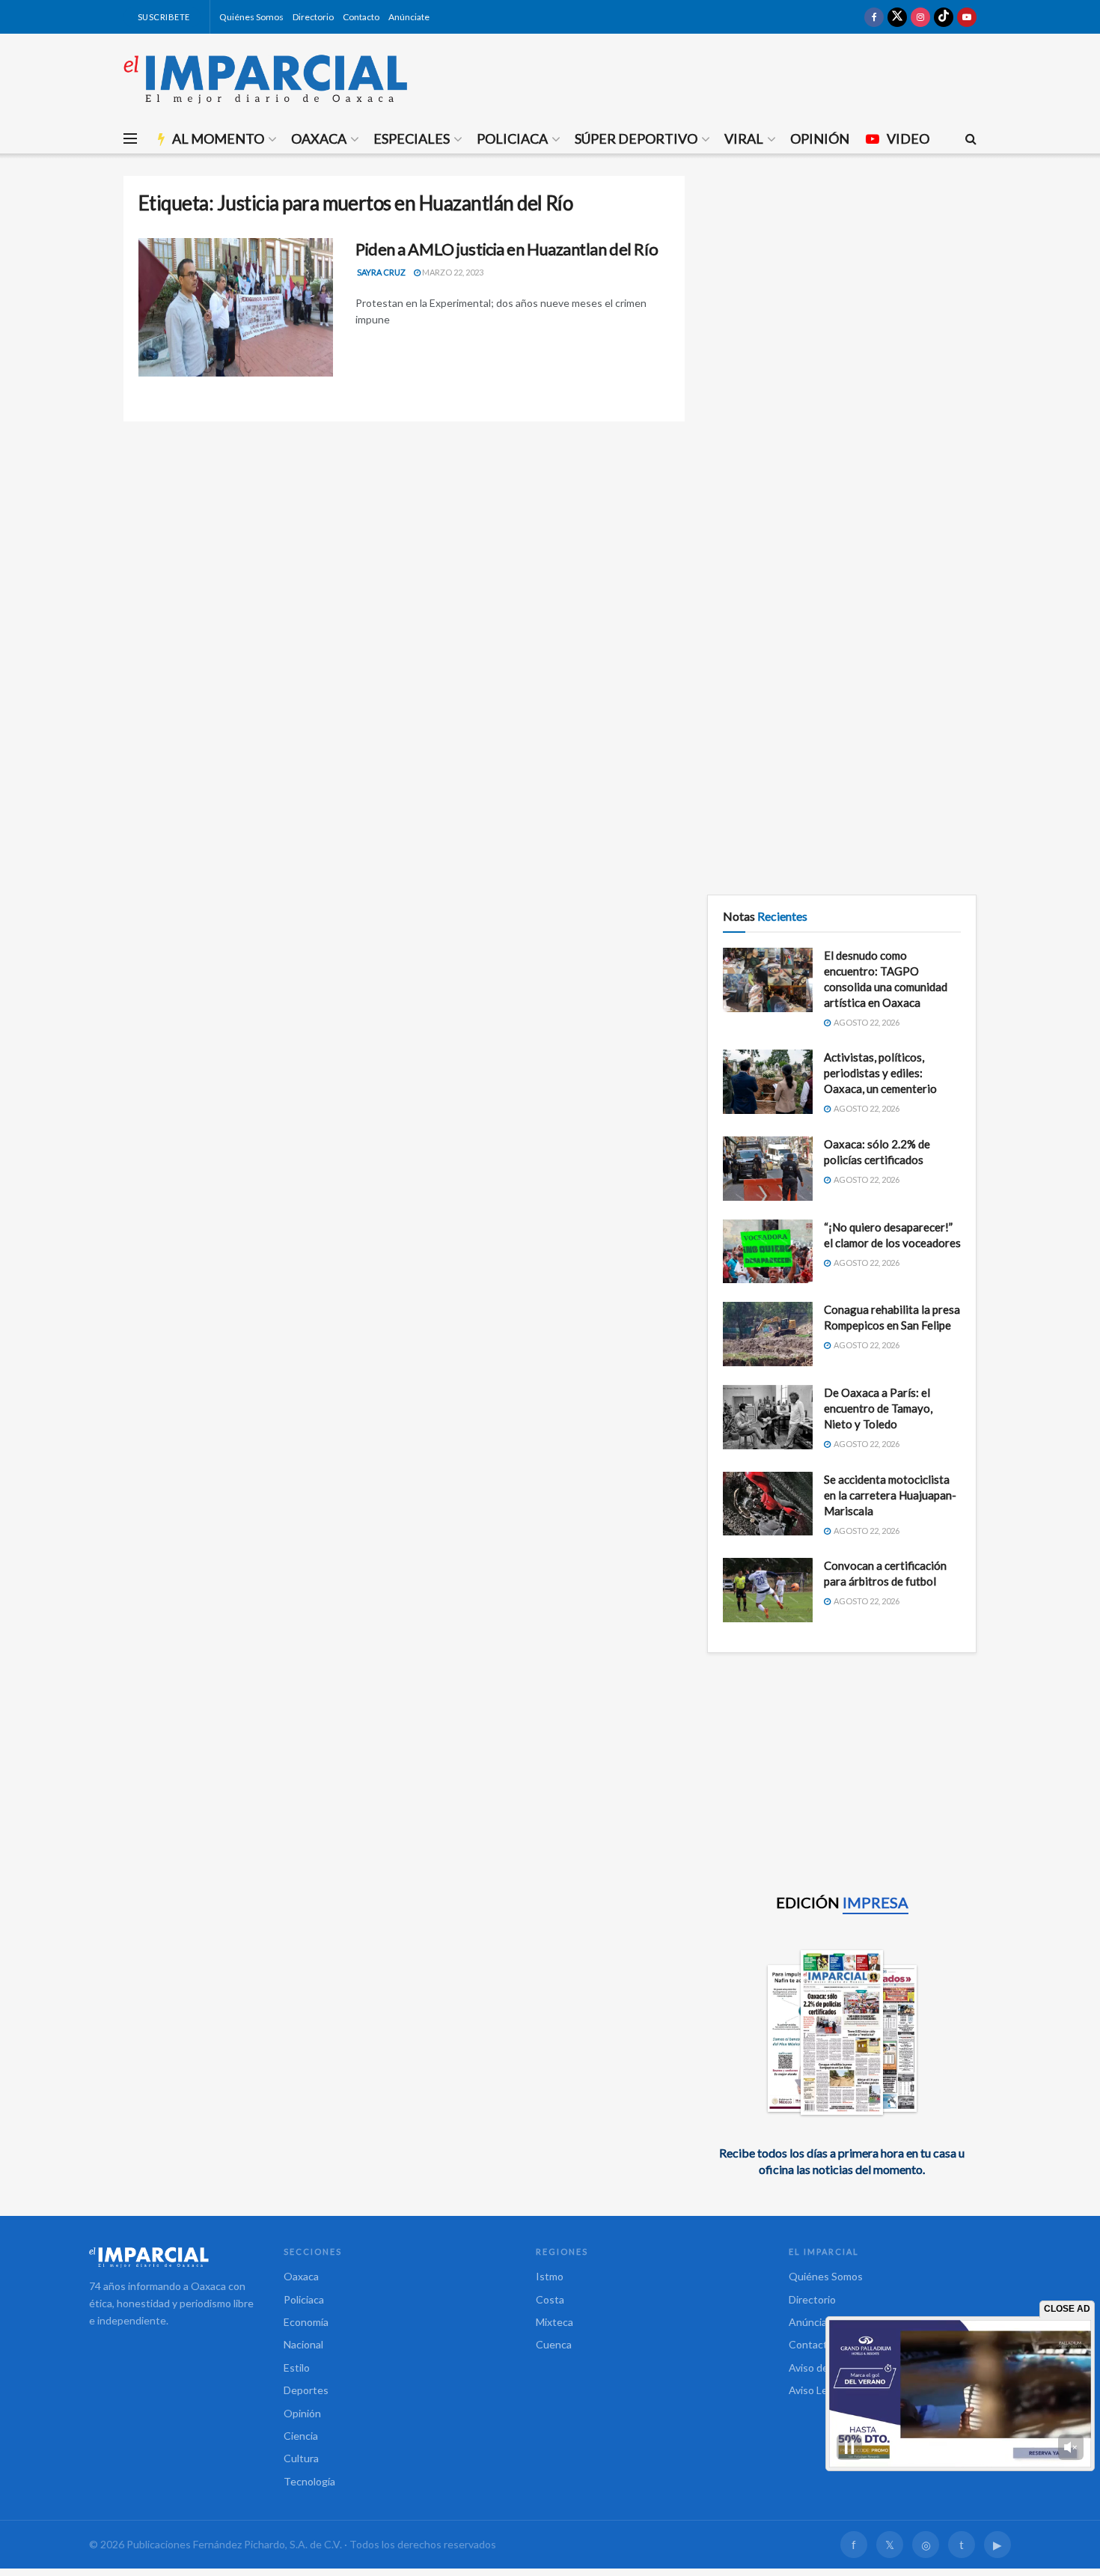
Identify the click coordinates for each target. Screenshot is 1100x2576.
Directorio (313, 17)
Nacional (303, 2344)
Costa (550, 2299)
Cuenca (554, 2344)
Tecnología (309, 2481)
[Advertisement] (842, 281)
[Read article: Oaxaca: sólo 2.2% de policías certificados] (768, 1169)
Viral (744, 138)
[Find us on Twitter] (897, 17)
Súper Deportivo (636, 138)
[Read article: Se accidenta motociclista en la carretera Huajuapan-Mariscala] (768, 1504)
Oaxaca (319, 138)
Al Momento (218, 138)
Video (908, 138)
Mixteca (554, 2322)
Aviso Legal (815, 2390)
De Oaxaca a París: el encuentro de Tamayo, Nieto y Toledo (878, 1408)
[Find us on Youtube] (967, 17)
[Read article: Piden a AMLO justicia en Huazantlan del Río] (236, 308)
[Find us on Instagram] (920, 17)
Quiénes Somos (251, 17)
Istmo (550, 2276)
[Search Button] (971, 138)
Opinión (820, 138)
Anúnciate (409, 17)
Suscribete (163, 17)
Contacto (361, 17)
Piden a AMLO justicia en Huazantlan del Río (507, 249)
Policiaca (512, 138)
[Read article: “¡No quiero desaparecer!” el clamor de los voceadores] (768, 1252)
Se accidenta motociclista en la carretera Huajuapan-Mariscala (890, 1495)
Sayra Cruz (381, 272)
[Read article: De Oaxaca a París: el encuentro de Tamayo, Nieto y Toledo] (768, 1417)
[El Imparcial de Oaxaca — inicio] (171, 2257)
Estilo (297, 2368)
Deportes (306, 2390)
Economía (306, 2322)
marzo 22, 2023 (452, 272)
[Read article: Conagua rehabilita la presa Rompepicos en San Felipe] (768, 1334)
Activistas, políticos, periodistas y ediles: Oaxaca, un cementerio (880, 1073)
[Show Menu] (130, 138)
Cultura (301, 2458)
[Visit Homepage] (266, 79)
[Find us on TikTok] (944, 17)
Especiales (412, 138)
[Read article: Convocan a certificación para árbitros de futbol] (768, 1590)
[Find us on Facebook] (874, 17)
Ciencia (301, 2436)
